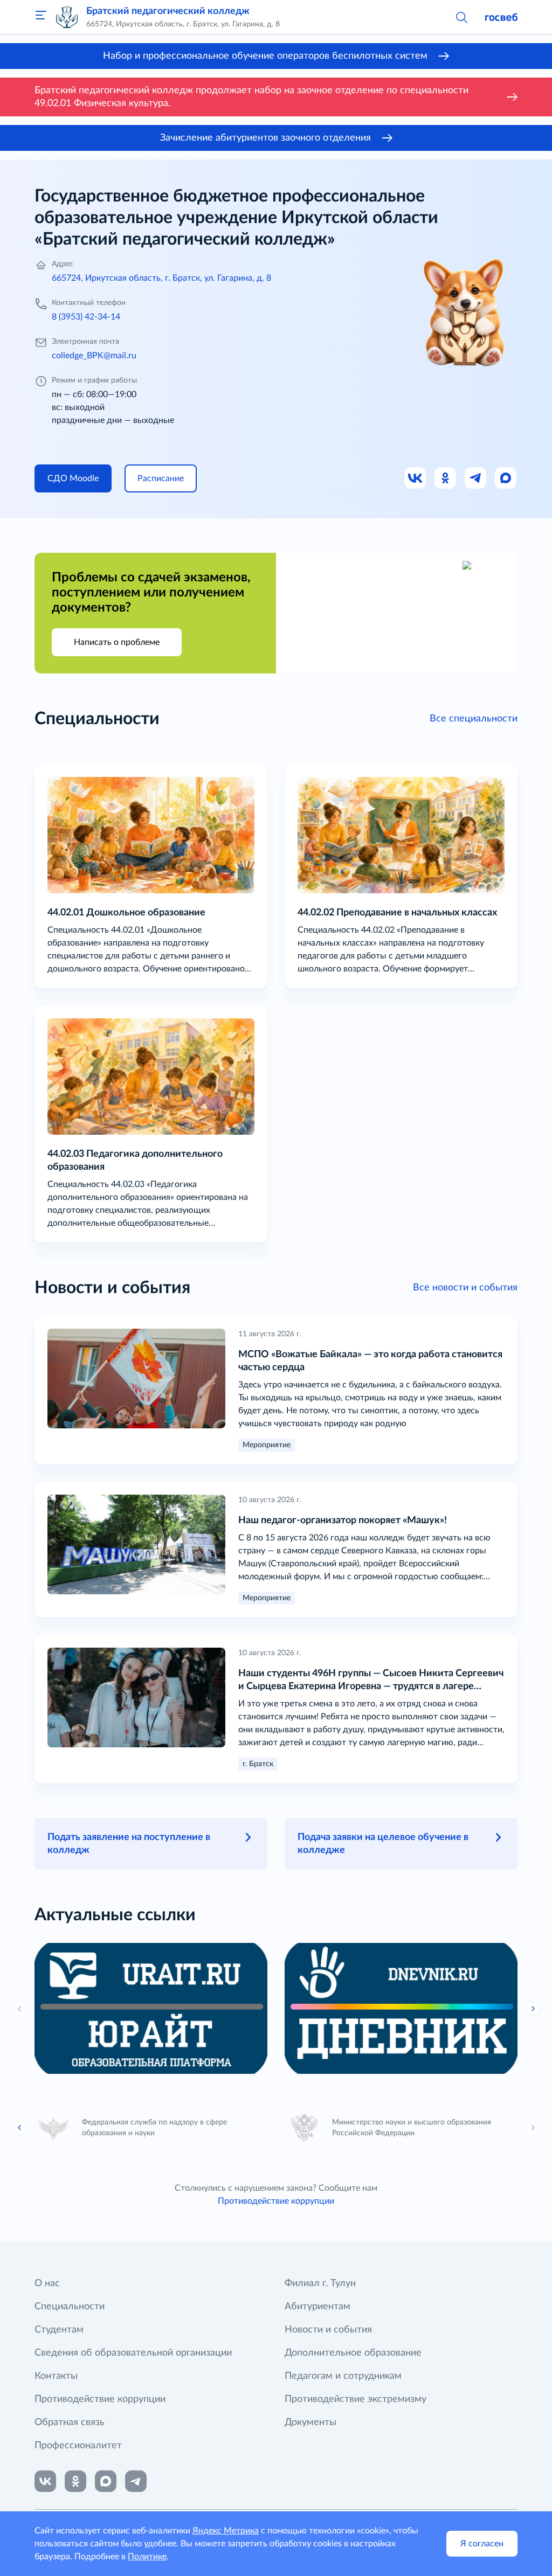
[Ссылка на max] (106, 2481)
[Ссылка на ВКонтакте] (45, 2481)
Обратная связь (70, 2422)
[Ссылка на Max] (506, 478)
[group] (151, 2008)
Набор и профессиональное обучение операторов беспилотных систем (265, 56)
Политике (147, 2557)
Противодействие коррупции (276, 2201)
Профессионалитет (78, 2446)
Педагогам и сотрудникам (343, 2376)
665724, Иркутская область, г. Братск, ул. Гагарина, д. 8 (161, 278)
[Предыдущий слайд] (20, 2009)
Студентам (59, 2330)
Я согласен (482, 2544)
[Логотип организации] (67, 17)
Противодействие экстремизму (356, 2399)
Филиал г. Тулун (320, 2283)
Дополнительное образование (353, 2353)
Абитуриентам (318, 2307)
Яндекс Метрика (226, 2531)
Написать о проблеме (117, 642)
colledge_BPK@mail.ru (94, 356)
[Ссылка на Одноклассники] (446, 478)
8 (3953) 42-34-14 (86, 317)
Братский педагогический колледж (168, 11)
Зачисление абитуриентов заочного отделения (265, 138)
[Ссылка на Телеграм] (476, 478)
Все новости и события (465, 1288)
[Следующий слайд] (533, 2128)
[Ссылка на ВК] (416, 478)
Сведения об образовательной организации (133, 2353)
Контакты (56, 2376)
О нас (47, 2283)
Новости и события (328, 2330)
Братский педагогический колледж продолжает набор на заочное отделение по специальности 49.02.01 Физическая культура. (251, 97)
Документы (310, 2422)
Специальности (70, 2307)
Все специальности (474, 719)
